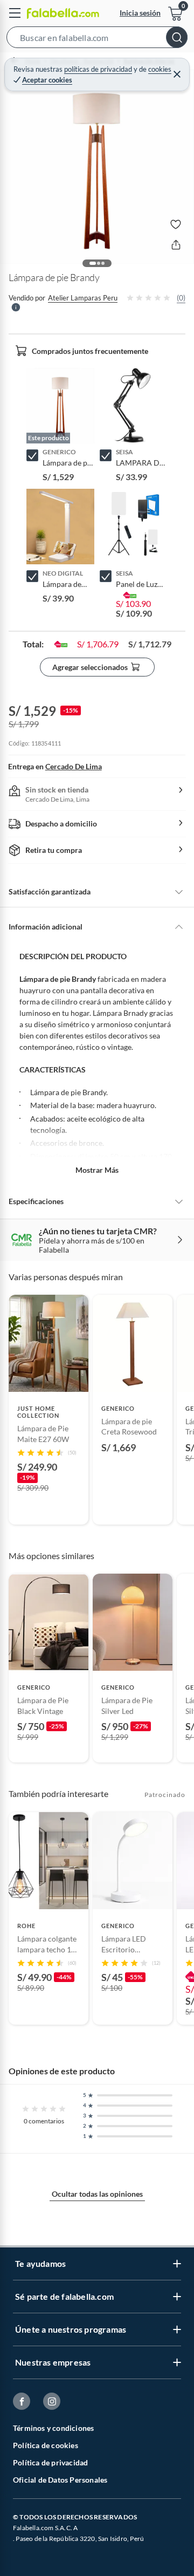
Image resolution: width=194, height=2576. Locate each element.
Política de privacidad (50, 2462)
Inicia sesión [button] (140, 13)
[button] (97, 39)
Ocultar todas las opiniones (97, 2194)
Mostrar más (97, 1170)
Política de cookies (46, 2445)
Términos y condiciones (53, 2428)
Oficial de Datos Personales (60, 2480)
